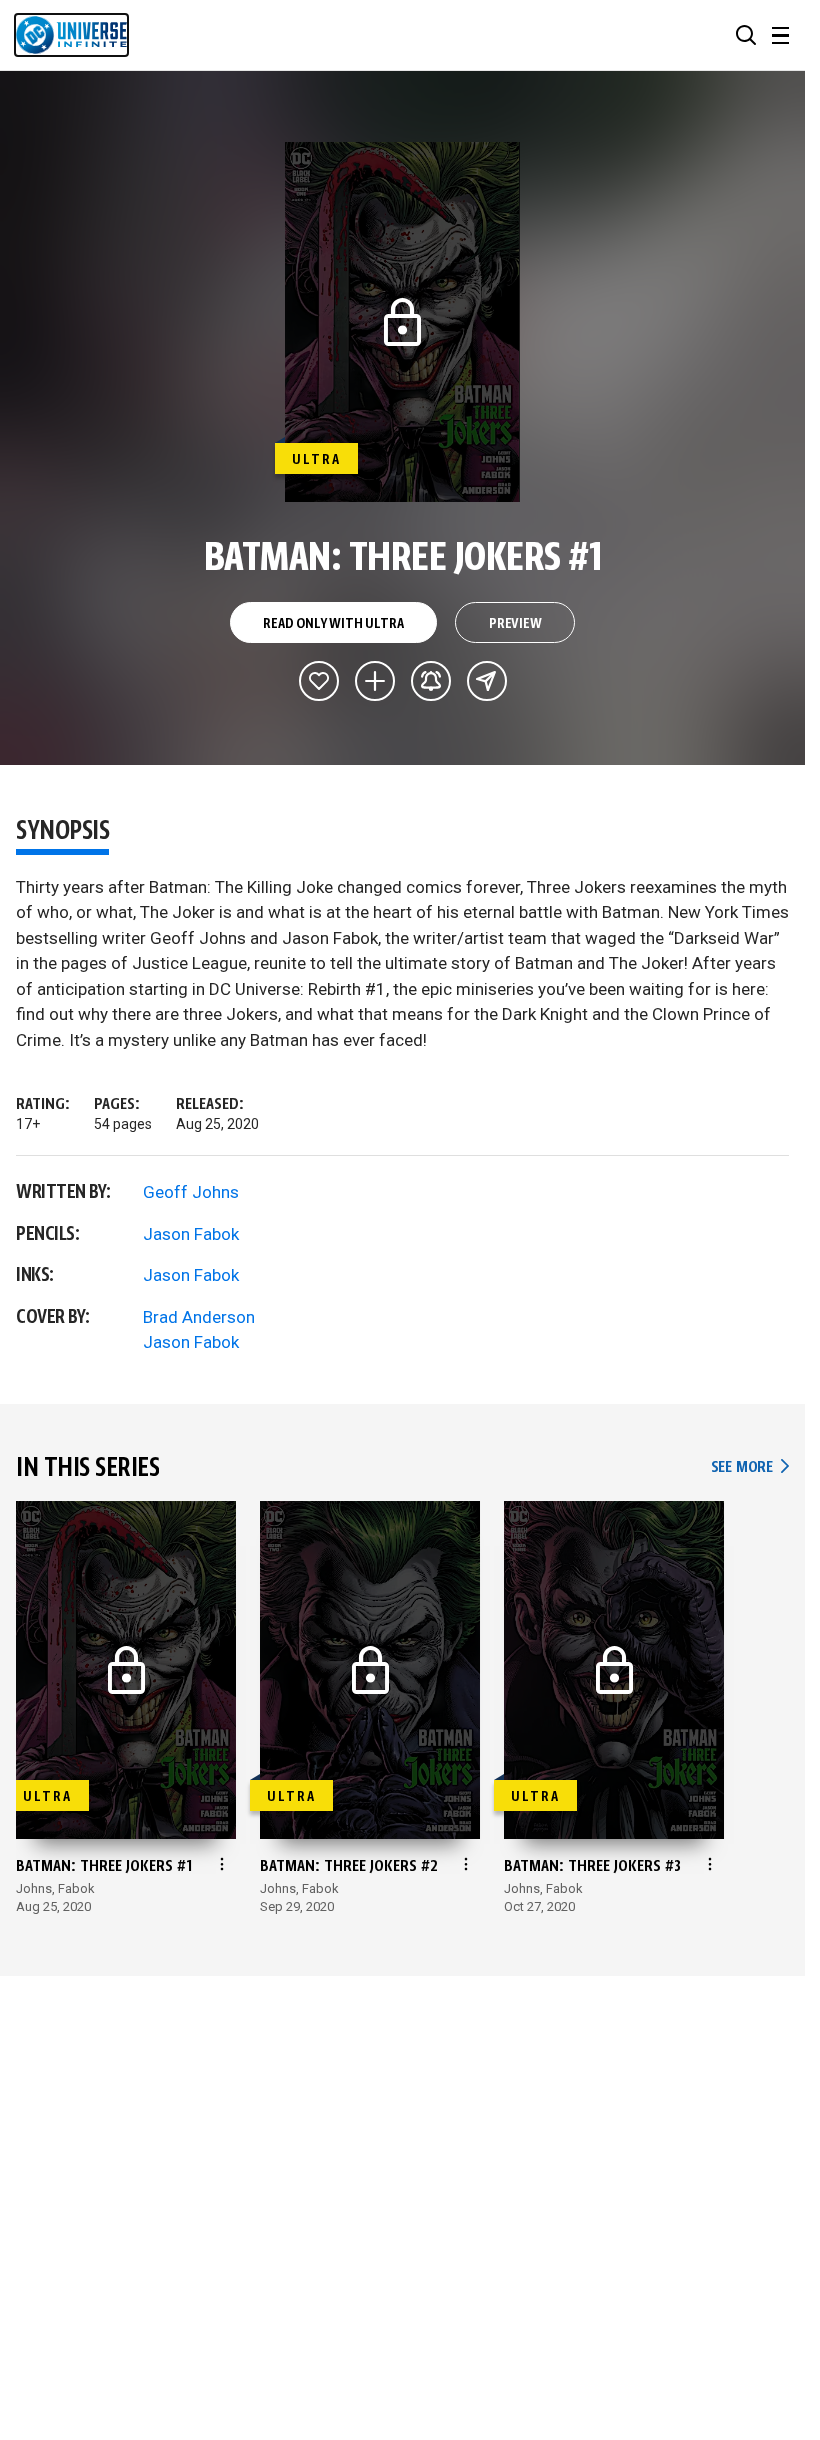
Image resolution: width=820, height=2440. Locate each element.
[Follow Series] (431, 681)
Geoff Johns (191, 1192)
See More (750, 1467)
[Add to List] (375, 681)
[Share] (487, 681)
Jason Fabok (191, 1234)
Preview (515, 624)
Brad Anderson (199, 1317)
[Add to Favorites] (319, 681)
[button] (746, 35)
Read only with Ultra (333, 624)
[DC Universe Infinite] (71, 35)
